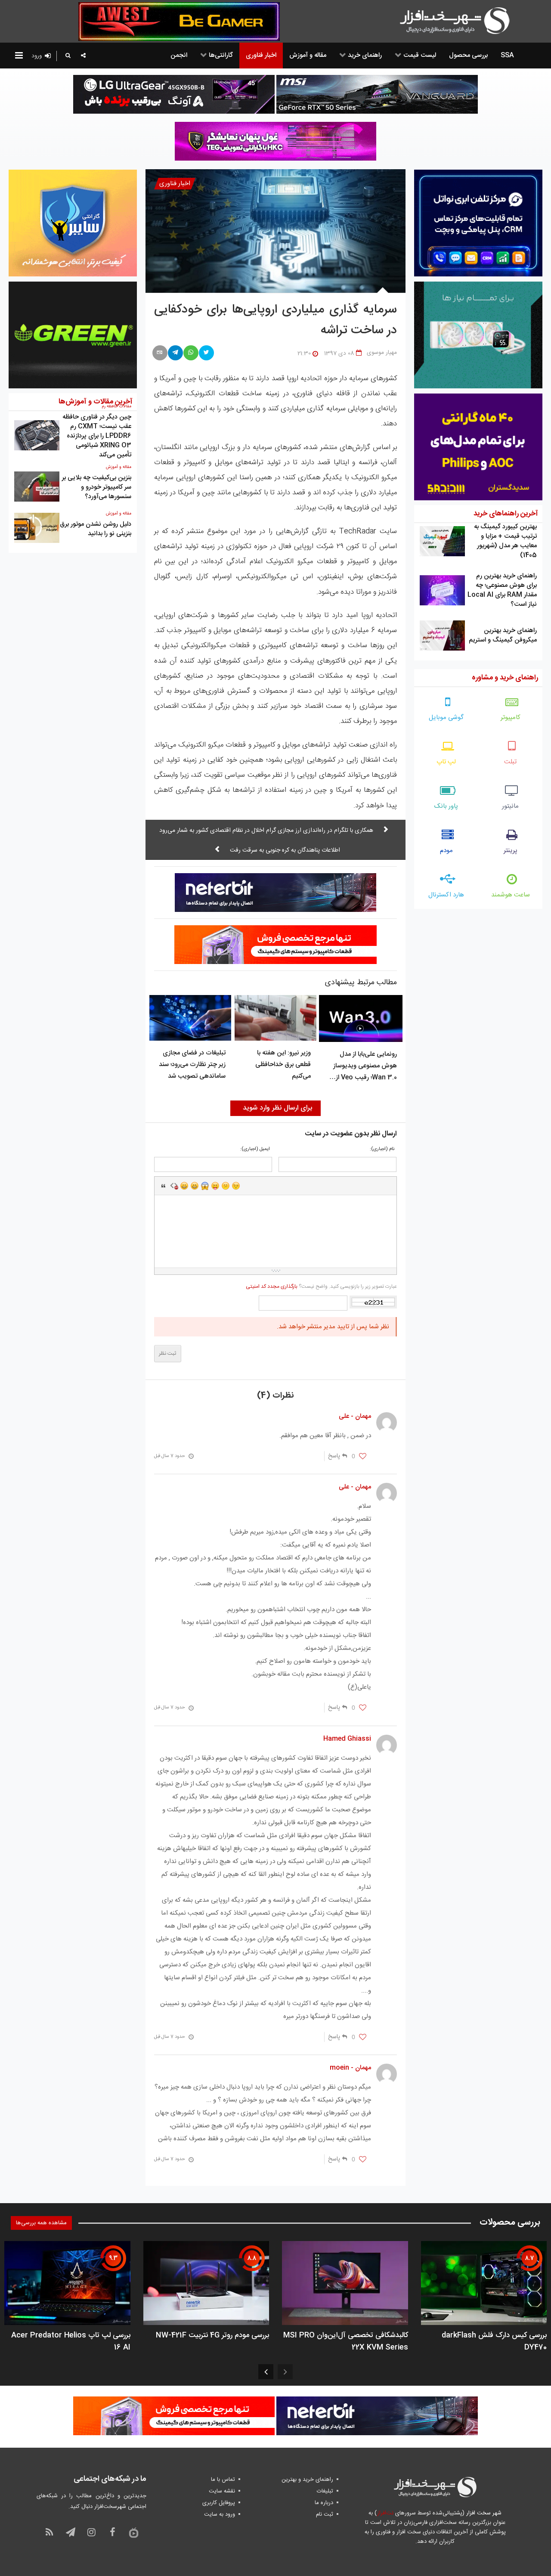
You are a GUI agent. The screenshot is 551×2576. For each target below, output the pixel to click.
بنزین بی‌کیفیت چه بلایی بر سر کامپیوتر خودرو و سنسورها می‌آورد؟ (97, 487)
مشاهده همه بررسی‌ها (41, 2223)
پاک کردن (174, 1186)
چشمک (236, 1186)
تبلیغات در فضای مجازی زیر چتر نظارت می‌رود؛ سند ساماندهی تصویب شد (192, 1065)
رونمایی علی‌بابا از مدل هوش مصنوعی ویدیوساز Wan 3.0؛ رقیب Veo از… (363, 1066)
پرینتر (511, 851)
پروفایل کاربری (219, 2503)
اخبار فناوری (175, 184)
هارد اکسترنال (446, 895)
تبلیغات (325, 2491)
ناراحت (226, 1186)
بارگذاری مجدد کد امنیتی (272, 1286)
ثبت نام (325, 2514)
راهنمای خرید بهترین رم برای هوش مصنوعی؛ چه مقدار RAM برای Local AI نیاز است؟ (502, 590)
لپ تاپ (446, 762)
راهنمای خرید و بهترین (307, 2480)
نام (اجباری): (382, 1149)
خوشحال (195, 1186)
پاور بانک (446, 806)
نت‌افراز (385, 2513)
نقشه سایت (222, 2491)
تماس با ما (223, 2480)
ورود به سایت (220, 2514)
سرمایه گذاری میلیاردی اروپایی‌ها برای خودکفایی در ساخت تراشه (276, 320)
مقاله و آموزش (119, 467)
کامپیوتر (511, 718)
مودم (446, 851)
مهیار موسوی (382, 353)
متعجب (205, 1186)
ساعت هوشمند (511, 895)
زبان (215, 1186)
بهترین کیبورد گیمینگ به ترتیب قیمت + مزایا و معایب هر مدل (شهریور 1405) (505, 541)
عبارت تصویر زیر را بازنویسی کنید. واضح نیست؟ (321, 1286)
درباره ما (324, 2503)
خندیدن (184, 1186)
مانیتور (510, 806)
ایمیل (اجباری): (255, 1149)
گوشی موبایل (446, 718)
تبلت (510, 762)
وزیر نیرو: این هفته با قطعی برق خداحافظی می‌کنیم (283, 1065)
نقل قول (164, 1186)
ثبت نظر (168, 1354)
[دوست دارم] (363, 1457)
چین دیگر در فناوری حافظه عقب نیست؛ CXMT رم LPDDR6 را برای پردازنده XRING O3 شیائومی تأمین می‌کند (97, 436)
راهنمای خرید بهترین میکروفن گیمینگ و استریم (503, 635)
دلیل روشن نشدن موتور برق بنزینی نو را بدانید (96, 529)
